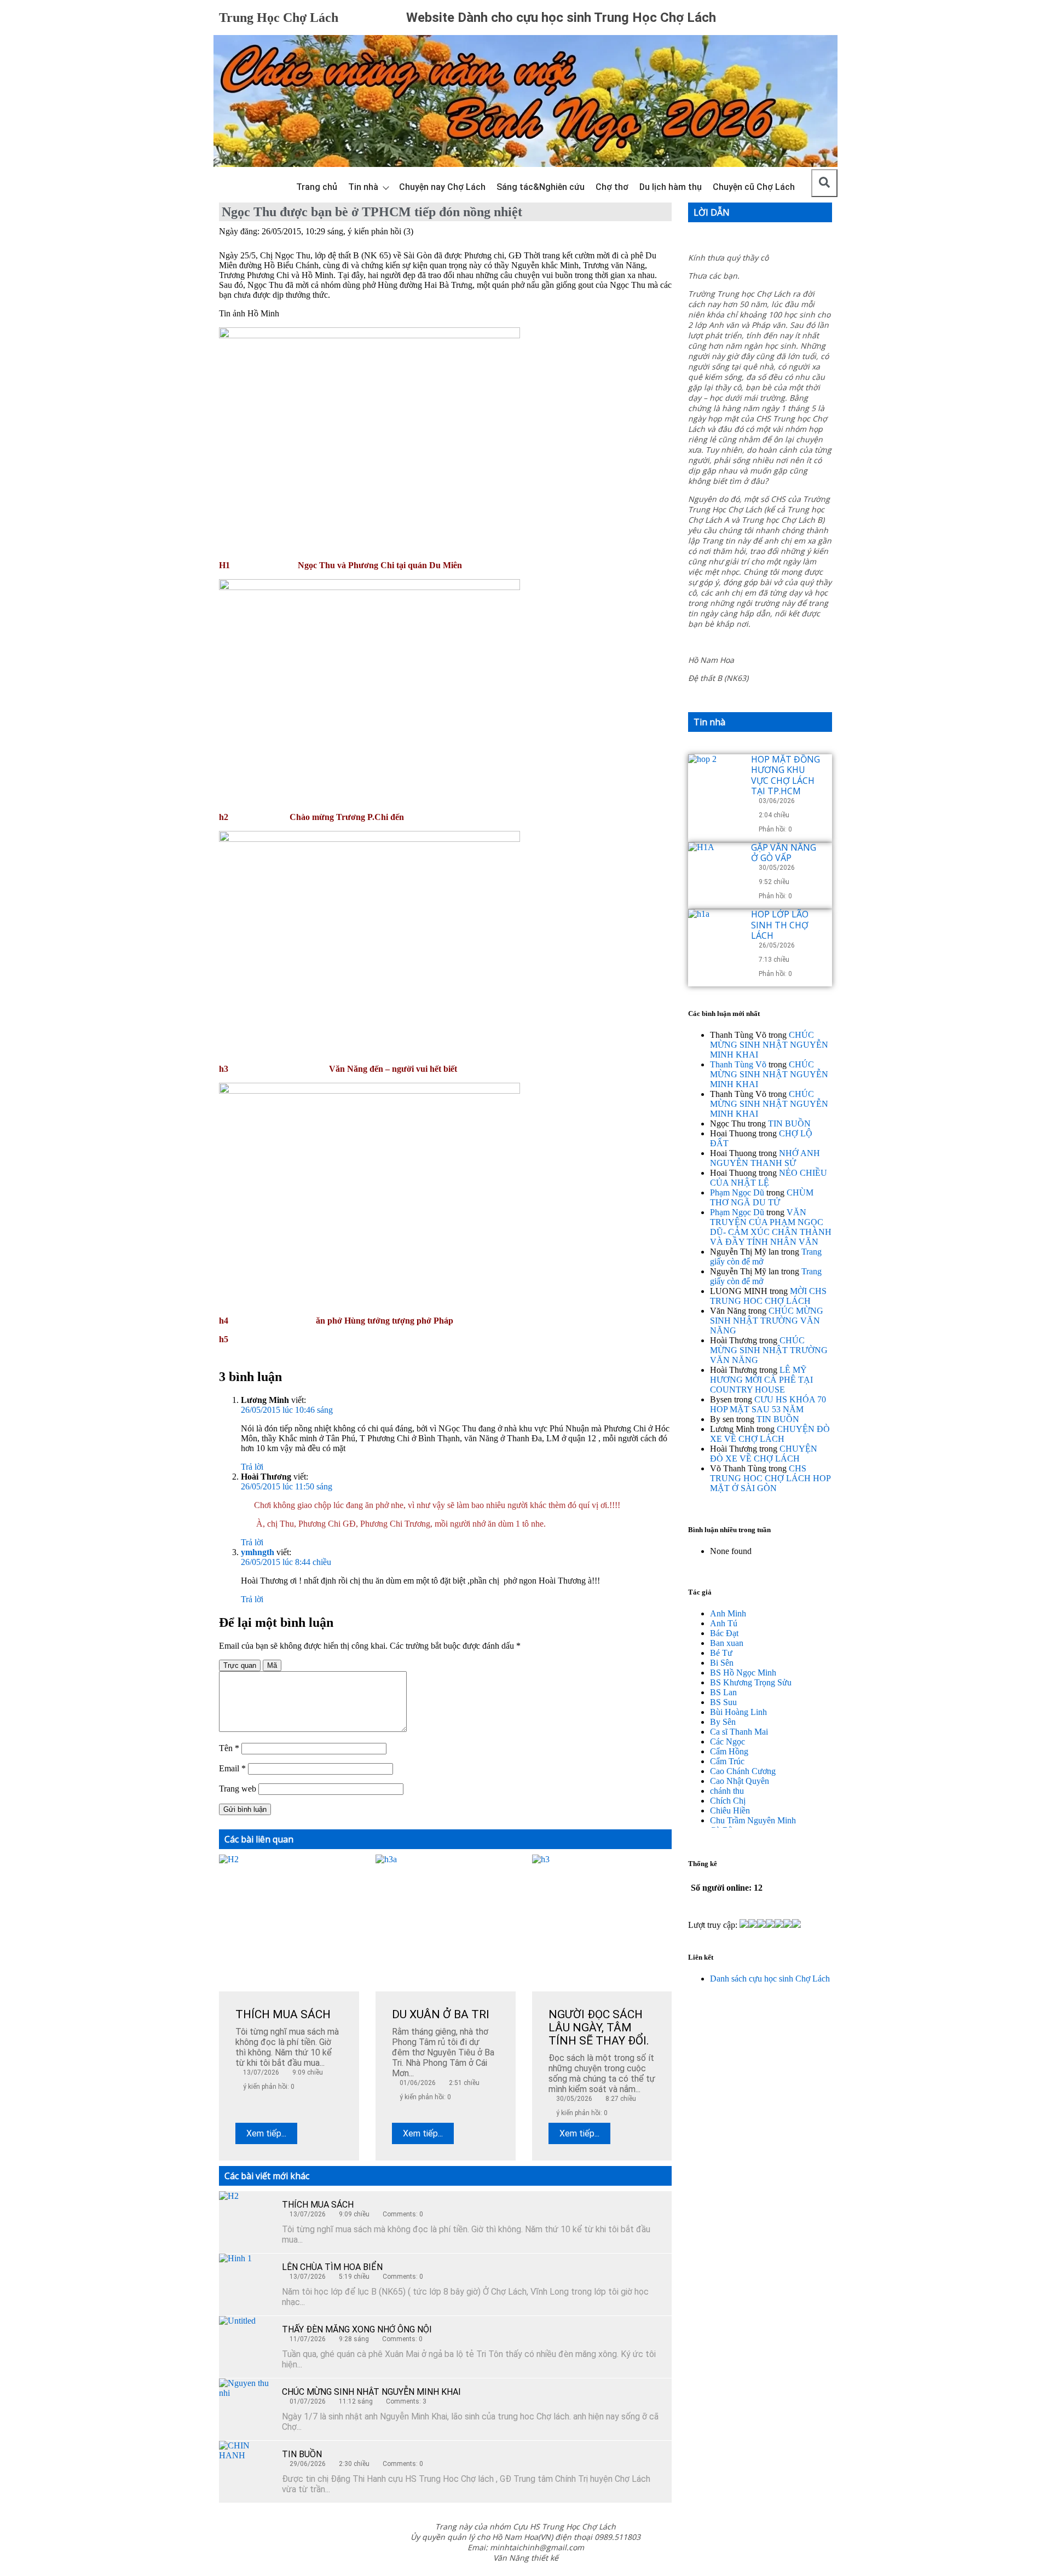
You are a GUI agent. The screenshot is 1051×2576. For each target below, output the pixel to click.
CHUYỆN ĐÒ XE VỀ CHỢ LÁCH (770, 1434)
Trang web (238, 1789)
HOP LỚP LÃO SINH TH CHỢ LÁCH (780, 925)
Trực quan (240, 1665)
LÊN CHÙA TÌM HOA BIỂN (332, 2267)
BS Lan (723, 1692)
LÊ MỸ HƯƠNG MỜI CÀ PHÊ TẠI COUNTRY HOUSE (761, 1380)
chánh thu (727, 1791)
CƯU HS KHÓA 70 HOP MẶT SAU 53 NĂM (768, 1404)
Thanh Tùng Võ (738, 1064)
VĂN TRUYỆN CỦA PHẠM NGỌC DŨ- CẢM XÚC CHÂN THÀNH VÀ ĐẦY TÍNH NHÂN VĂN (771, 1227)
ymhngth (258, 1552)
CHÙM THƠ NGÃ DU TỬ (762, 1197)
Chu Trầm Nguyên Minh (753, 1820)
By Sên (723, 1722)
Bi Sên (722, 1663)
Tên (229, 1748)
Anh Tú (724, 1623)
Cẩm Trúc (727, 1761)
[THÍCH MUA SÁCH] (246, 2219)
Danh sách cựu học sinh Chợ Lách (770, 1979)
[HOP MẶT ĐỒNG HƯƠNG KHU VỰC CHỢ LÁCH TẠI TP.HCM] (715, 782)
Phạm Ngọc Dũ (737, 1192)
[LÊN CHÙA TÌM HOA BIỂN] (246, 2281)
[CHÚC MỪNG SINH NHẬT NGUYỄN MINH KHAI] (246, 2406)
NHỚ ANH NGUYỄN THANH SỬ (765, 1158)
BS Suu (723, 1702)
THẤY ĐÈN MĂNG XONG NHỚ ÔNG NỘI (357, 2329)
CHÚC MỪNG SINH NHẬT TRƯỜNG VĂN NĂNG (767, 1321)
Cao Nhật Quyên (740, 1781)
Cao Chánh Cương (743, 1771)
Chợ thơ (612, 187)
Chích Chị (728, 1801)
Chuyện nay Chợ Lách (442, 187)
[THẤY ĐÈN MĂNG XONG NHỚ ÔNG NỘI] (246, 2343)
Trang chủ (317, 187)
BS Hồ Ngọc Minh (743, 1673)
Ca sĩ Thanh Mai (739, 1732)
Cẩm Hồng (729, 1751)
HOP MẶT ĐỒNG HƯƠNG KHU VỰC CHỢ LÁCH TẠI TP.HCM (786, 775)
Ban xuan (727, 1643)
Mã (272, 1665)
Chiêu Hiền (730, 1810)
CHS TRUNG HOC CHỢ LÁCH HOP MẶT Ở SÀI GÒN (770, 1478)
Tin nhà (363, 187)
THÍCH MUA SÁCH (318, 2205)
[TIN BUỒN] (246, 2468)
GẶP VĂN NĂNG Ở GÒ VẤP (784, 853)
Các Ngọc (727, 1742)
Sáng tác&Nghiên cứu (541, 187)
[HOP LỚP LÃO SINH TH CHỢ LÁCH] (715, 937)
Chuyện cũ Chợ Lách (754, 187)
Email (232, 1768)
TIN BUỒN (302, 2454)
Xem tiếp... (266, 2133)
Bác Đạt (724, 1633)
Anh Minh (728, 1613)
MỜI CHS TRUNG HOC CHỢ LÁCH (768, 1296)
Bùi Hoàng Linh (738, 1712)
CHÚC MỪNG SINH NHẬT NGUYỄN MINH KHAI (371, 2392)
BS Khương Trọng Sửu (751, 1682)
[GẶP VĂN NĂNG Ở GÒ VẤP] (715, 870)
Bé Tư (721, 1653)
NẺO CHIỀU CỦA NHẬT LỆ (769, 1178)
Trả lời (252, 1467)
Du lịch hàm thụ (671, 187)
